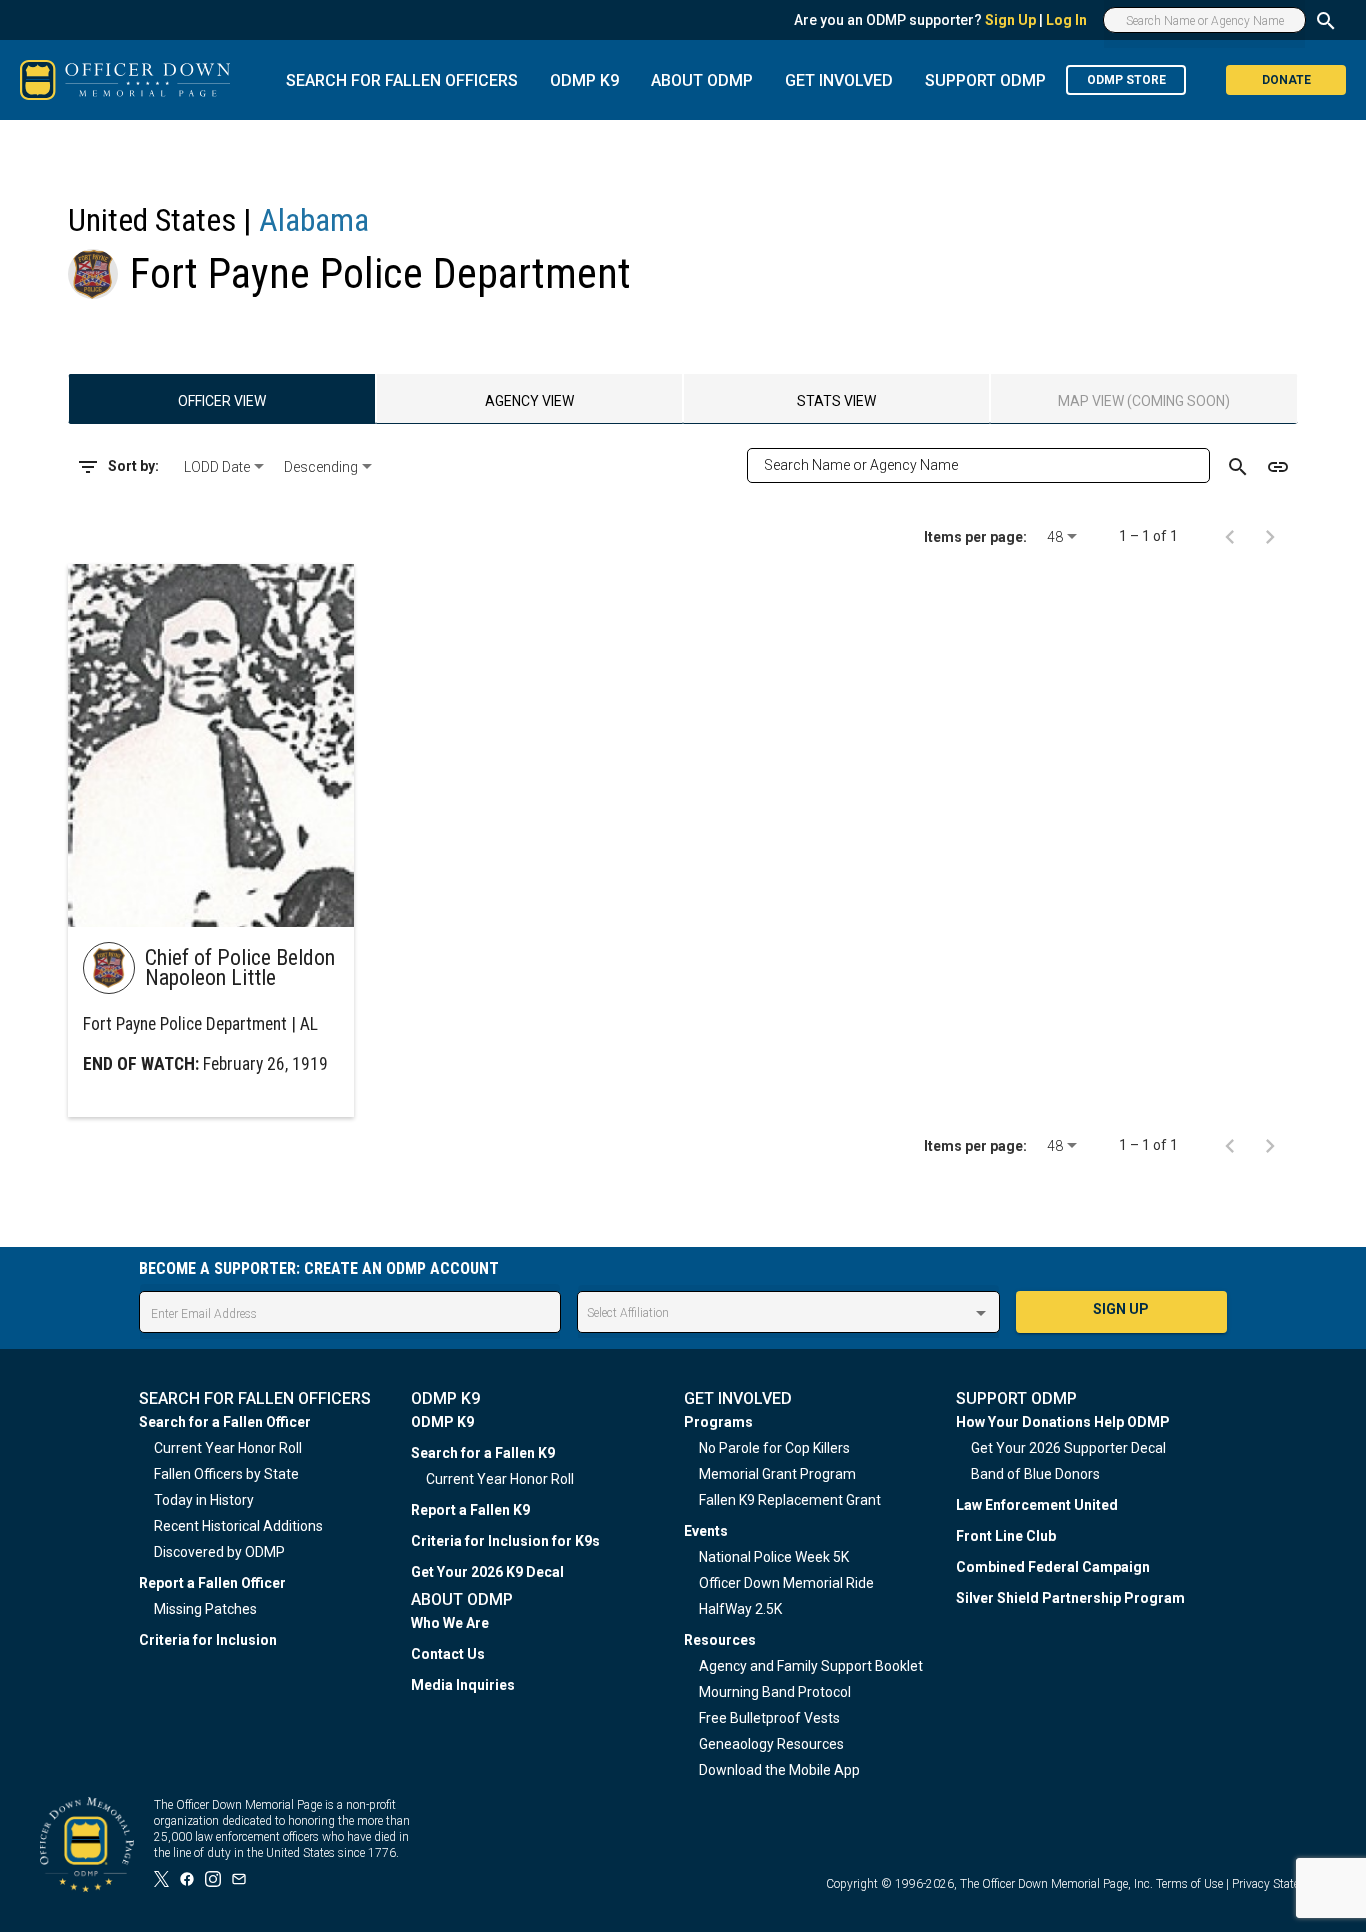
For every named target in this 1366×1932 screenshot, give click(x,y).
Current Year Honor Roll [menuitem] (228, 1448)
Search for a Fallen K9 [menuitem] (483, 1453)
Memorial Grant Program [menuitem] (777, 1474)
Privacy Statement (1279, 1884)
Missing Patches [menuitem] (205, 1609)
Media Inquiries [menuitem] (463, 1685)
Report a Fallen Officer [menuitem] (212, 1583)
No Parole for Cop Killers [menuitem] (774, 1448)
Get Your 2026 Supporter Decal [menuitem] (1068, 1448)
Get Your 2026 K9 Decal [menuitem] (487, 1572)
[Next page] (1270, 536)
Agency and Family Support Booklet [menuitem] (811, 1666)
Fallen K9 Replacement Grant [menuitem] (790, 1500)
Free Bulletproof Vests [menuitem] (769, 1718)
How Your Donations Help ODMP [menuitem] (1063, 1422)
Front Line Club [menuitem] (1006, 1536)
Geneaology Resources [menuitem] (771, 1744)
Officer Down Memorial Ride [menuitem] (786, 1583)
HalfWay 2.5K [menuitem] (740, 1609)
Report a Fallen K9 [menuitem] (470, 1510)
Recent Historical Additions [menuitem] (238, 1526)
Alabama (314, 220)
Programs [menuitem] (718, 1422)
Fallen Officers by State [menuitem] (226, 1474)
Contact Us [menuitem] (448, 1654)
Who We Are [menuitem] (450, 1623)
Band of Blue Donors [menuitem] (1035, 1474)
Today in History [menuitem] (204, 1500)
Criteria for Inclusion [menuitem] (208, 1640)
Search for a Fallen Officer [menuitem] (225, 1422)
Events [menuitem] (706, 1531)
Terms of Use (1189, 1884)
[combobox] (226, 467)
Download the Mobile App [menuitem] (779, 1770)
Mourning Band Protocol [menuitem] (775, 1692)
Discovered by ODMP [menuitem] (219, 1552)
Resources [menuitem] (720, 1640)
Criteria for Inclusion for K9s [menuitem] (505, 1541)
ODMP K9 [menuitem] (442, 1422)
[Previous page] (1230, 536)
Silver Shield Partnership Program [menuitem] (1070, 1598)
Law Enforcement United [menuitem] (1037, 1505)
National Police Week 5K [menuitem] (774, 1557)
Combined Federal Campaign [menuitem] (1053, 1567)
